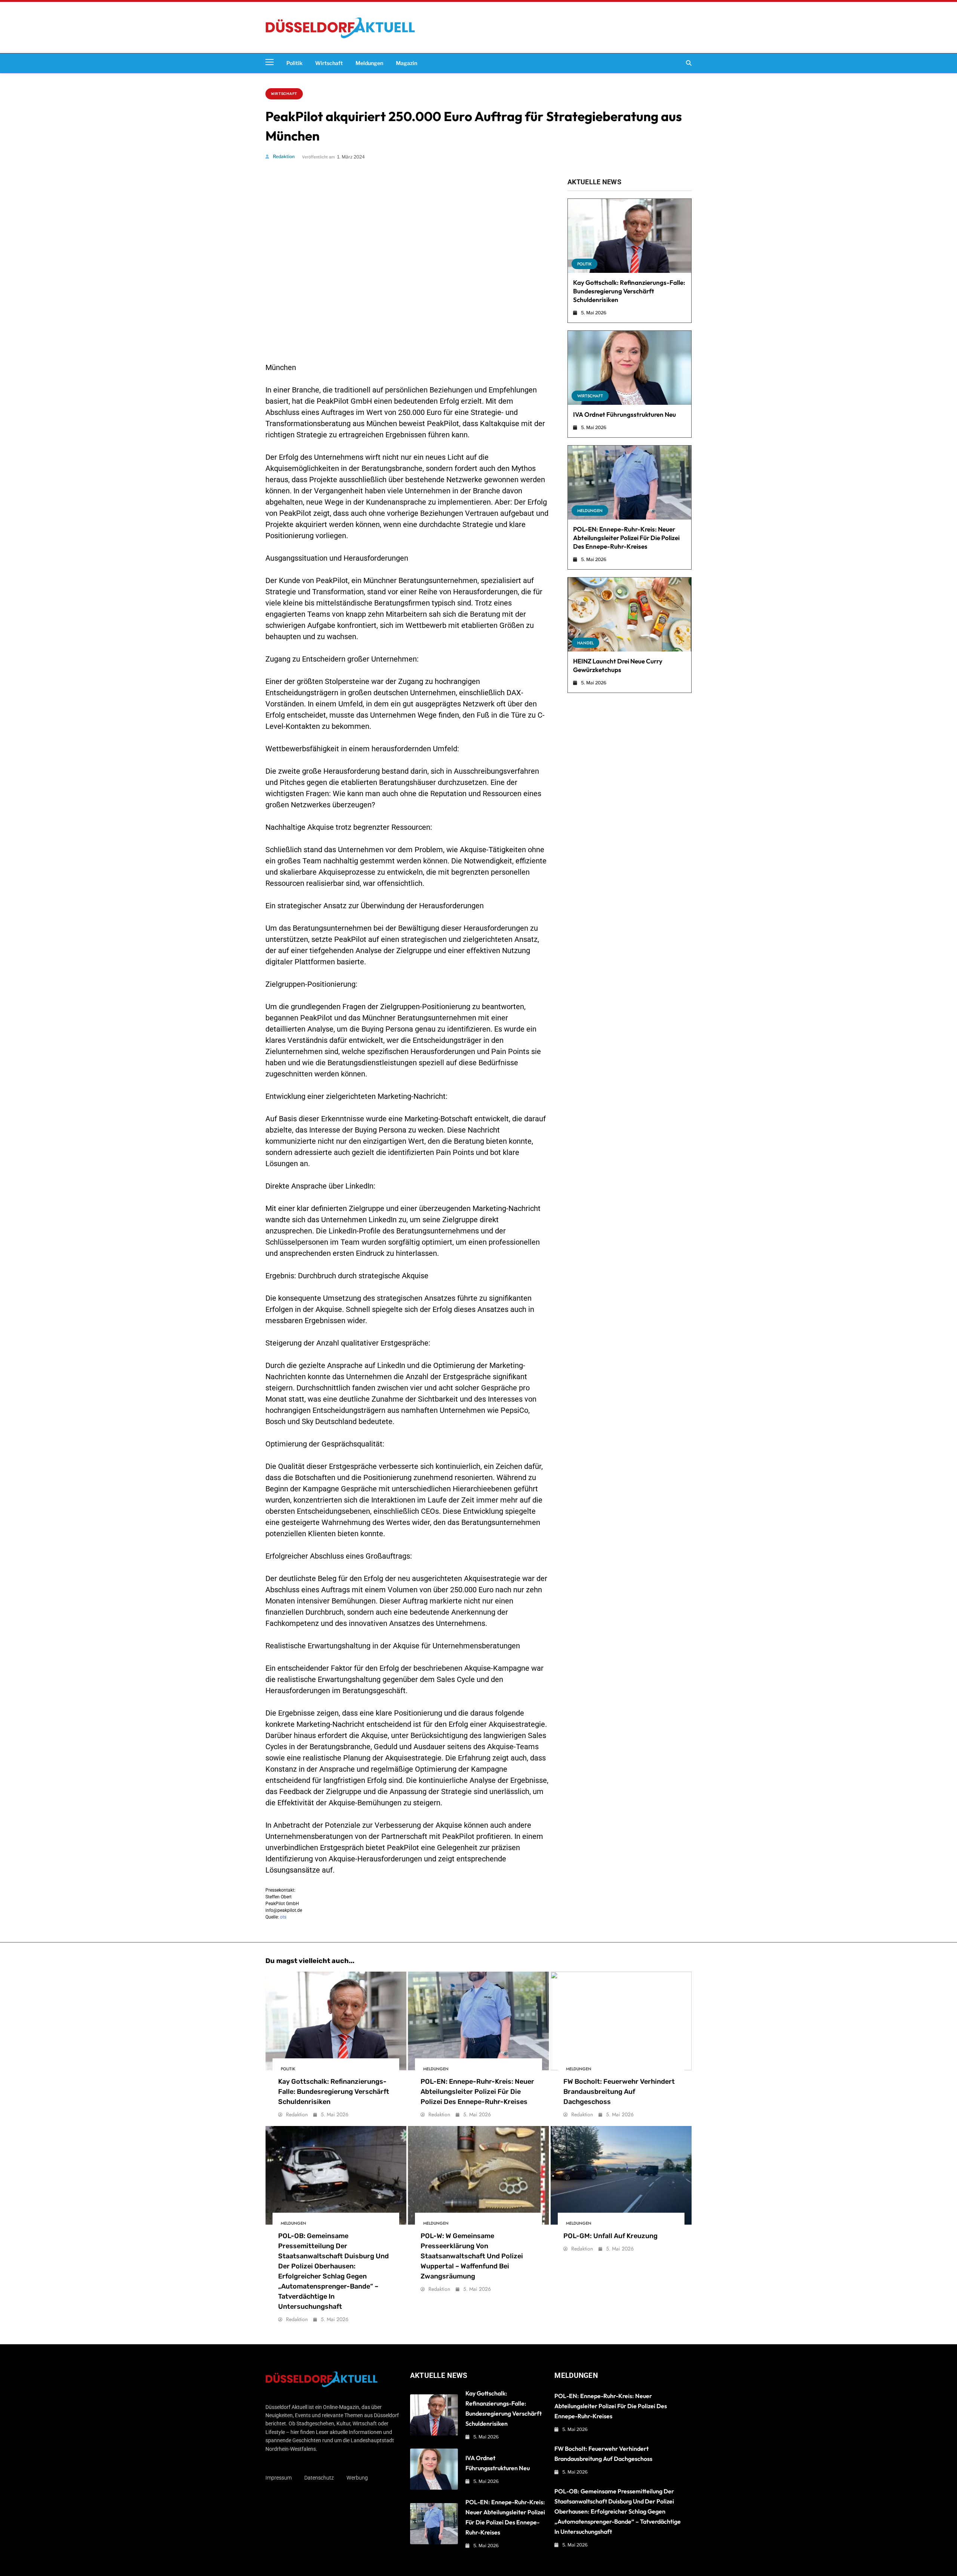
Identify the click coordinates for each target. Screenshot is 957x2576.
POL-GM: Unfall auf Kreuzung (610, 2236)
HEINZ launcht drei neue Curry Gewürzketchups (618, 665)
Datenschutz (319, 2478)
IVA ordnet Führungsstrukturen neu (624, 414)
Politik (294, 63)
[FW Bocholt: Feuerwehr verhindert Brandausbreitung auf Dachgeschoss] (621, 2021)
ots (283, 1917)
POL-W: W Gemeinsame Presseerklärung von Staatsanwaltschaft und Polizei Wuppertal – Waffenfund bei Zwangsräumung (472, 2256)
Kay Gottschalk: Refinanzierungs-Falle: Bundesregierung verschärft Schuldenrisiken (629, 291)
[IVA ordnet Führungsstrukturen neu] (630, 368)
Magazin (407, 63)
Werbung (357, 2478)
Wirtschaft (329, 63)
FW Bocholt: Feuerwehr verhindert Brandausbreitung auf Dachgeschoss (619, 2092)
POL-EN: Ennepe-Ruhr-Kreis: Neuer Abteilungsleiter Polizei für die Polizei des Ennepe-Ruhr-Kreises (626, 538)
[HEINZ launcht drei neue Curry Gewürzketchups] (630, 614)
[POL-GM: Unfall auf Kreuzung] (621, 2175)
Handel (585, 643)
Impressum (279, 2478)
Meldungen (369, 63)
